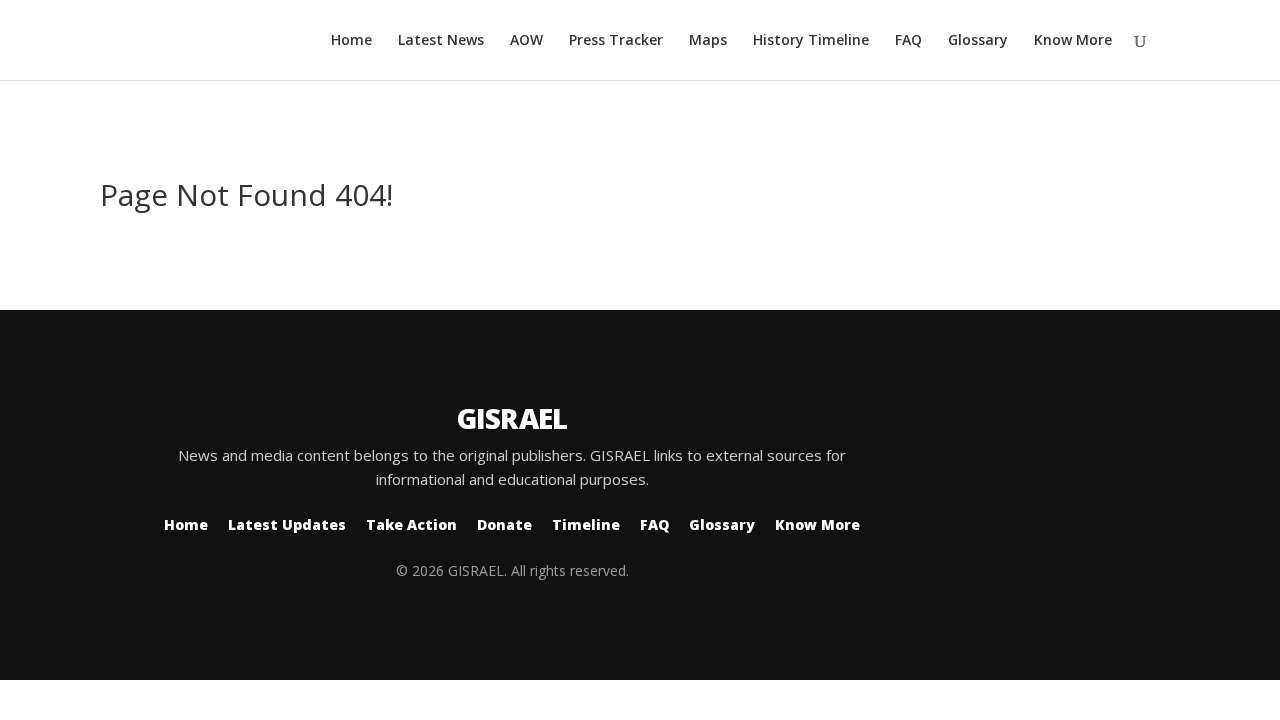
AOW (526, 41)
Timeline (586, 524)
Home (351, 41)
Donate (504, 524)
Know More (1073, 41)
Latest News (441, 41)
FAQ (908, 41)
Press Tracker (616, 41)
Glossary (978, 41)
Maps (708, 41)
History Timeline (811, 41)
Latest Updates (287, 524)
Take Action (411, 524)
